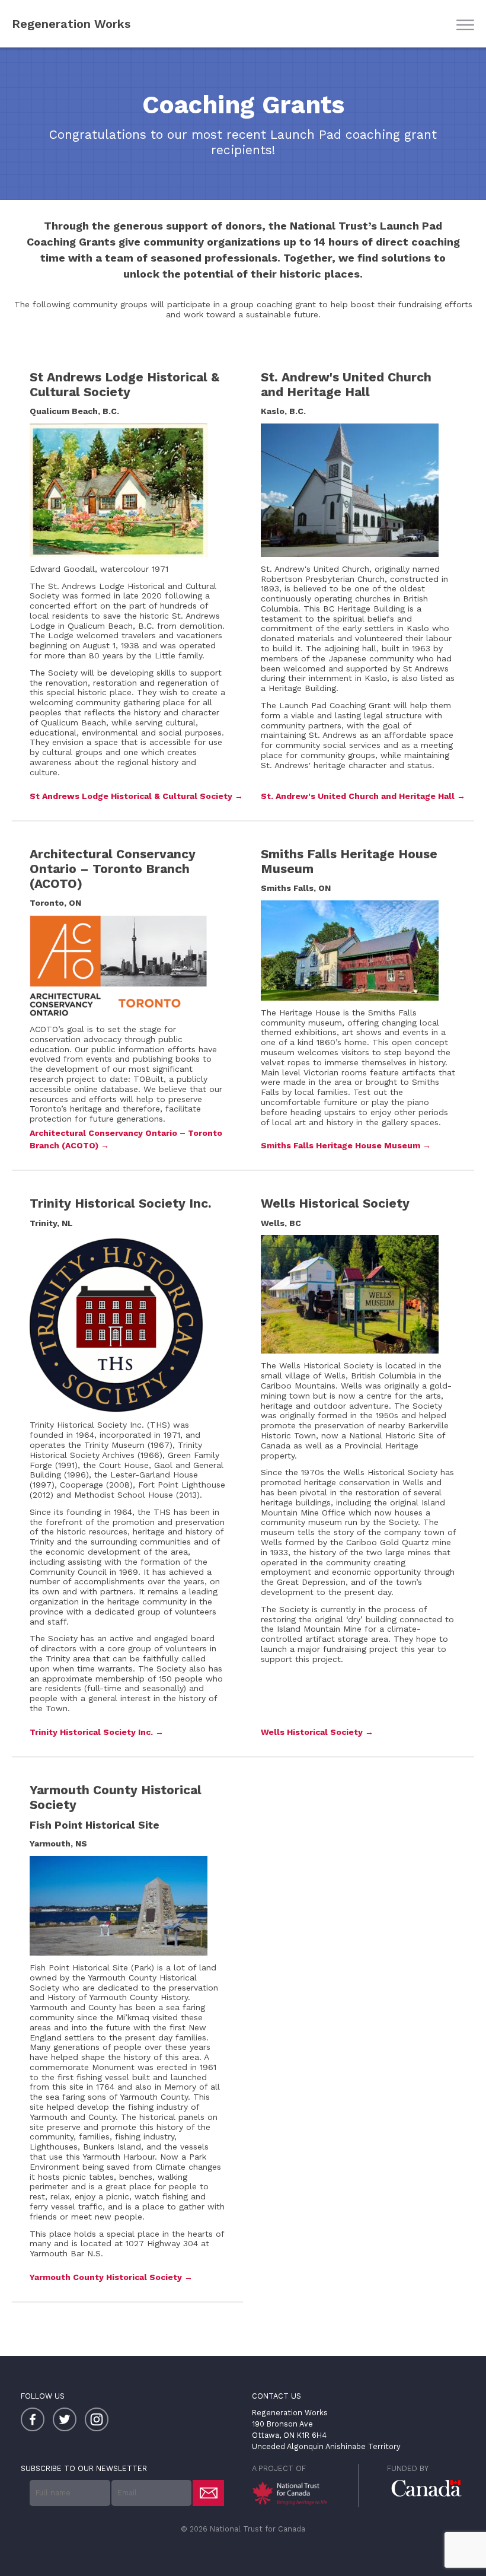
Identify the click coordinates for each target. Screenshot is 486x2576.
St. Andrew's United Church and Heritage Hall (358, 796)
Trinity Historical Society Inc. (91, 1732)
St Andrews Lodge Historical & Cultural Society (131, 796)
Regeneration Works (71, 24)
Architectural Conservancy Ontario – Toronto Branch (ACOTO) (126, 1139)
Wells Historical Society (312, 1732)
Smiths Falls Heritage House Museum (340, 1145)
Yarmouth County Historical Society (107, 2277)
